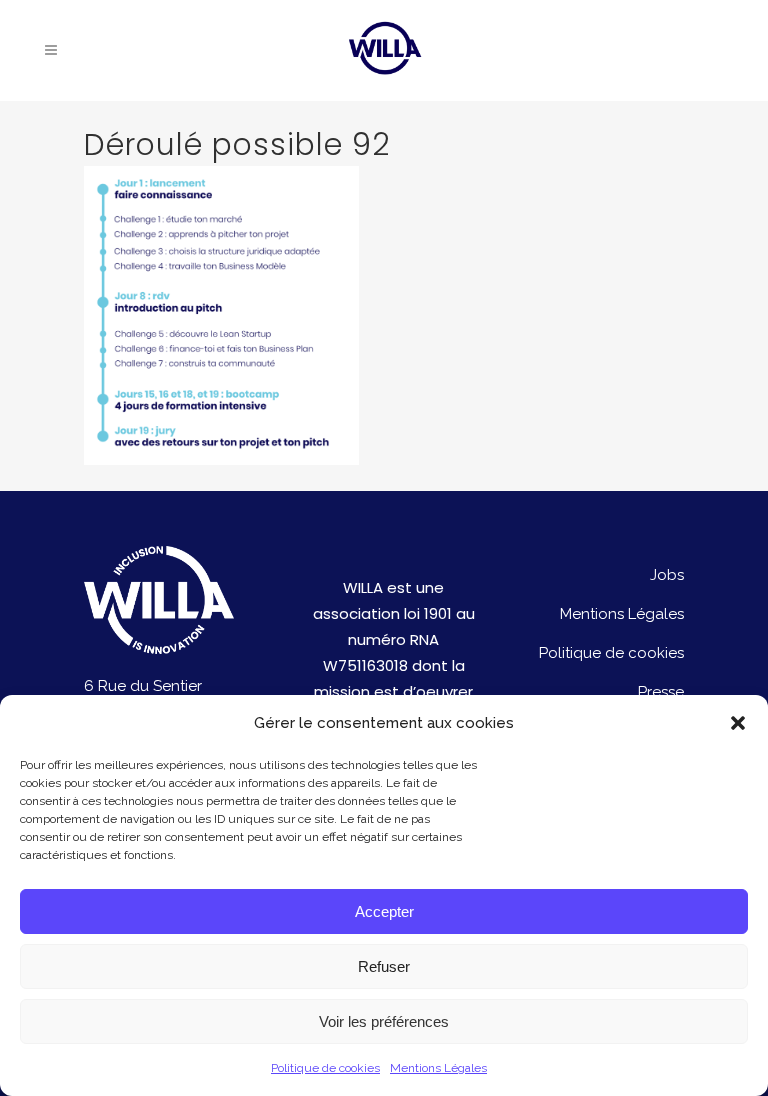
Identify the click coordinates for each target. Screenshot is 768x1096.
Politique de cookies (325, 1068)
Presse (661, 692)
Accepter (384, 911)
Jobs (667, 575)
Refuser (384, 966)
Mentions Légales (438, 1068)
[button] (738, 723)
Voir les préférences (384, 1021)
